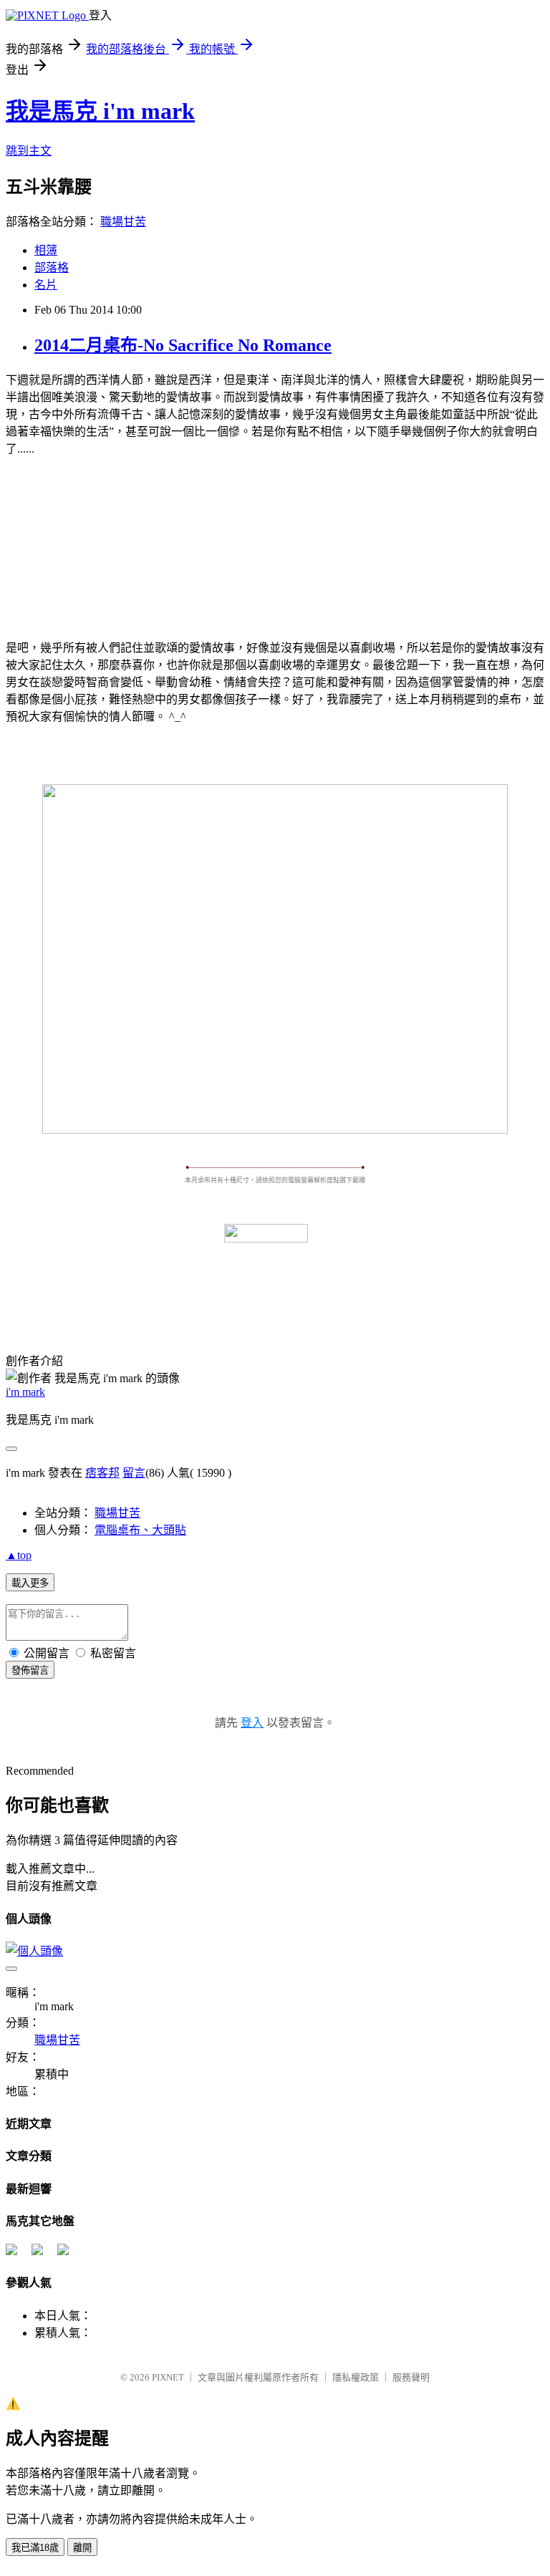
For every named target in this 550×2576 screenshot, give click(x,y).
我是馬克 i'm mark (100, 111)
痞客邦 (102, 1473)
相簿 (46, 250)
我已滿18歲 (35, 2548)
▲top (19, 1555)
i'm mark (25, 1392)
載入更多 (30, 1583)
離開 (82, 2548)
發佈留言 (30, 1670)
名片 (46, 285)
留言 (134, 1473)
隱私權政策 (356, 2377)
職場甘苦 (123, 222)
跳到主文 (29, 151)
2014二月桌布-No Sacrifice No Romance (183, 345)
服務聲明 (411, 2377)
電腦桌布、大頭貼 (140, 1530)
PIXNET (168, 2377)
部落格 (52, 267)
